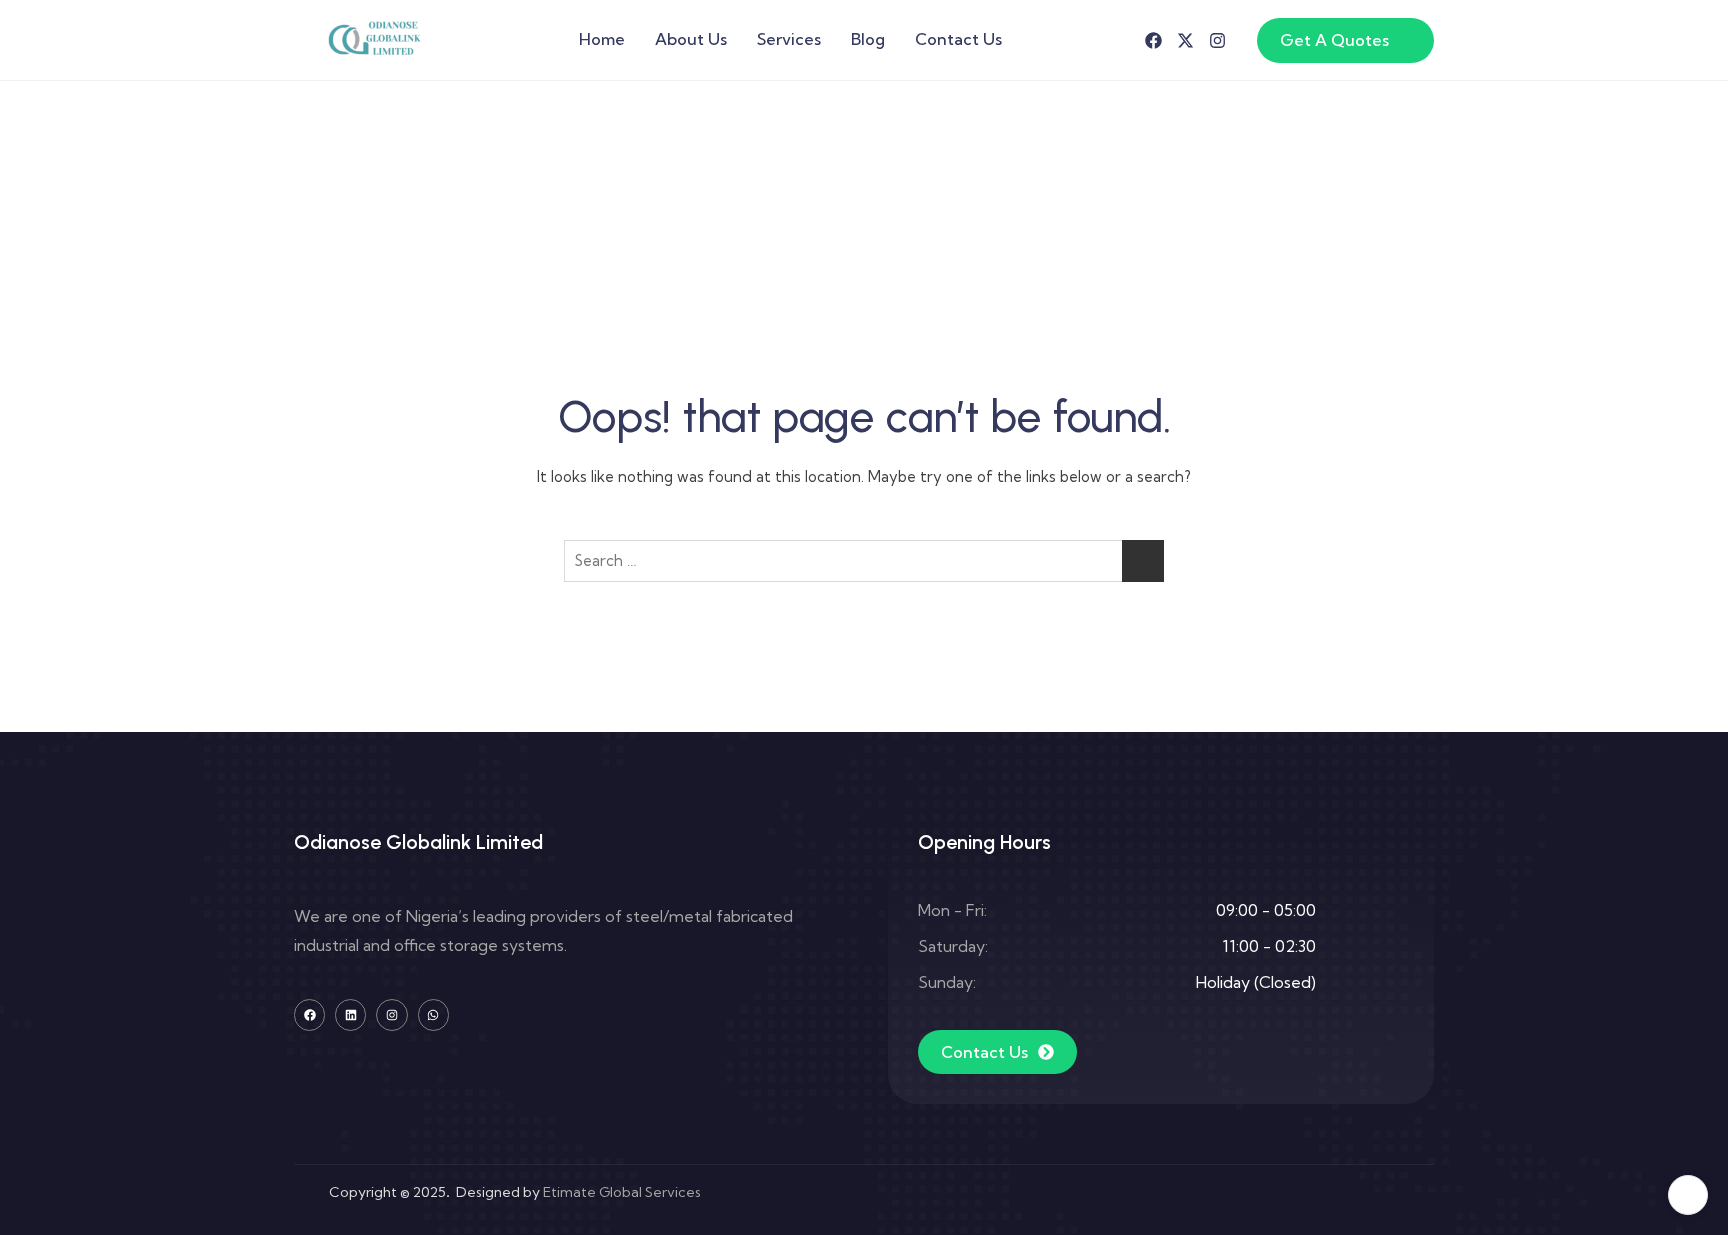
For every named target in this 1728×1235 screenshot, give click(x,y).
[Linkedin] (350, 1014)
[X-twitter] (1185, 40)
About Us (691, 39)
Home (602, 39)
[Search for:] (864, 561)
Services (789, 39)
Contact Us (958, 39)
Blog (868, 39)
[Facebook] (1153, 40)
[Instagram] (1217, 40)
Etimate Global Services (622, 1192)
